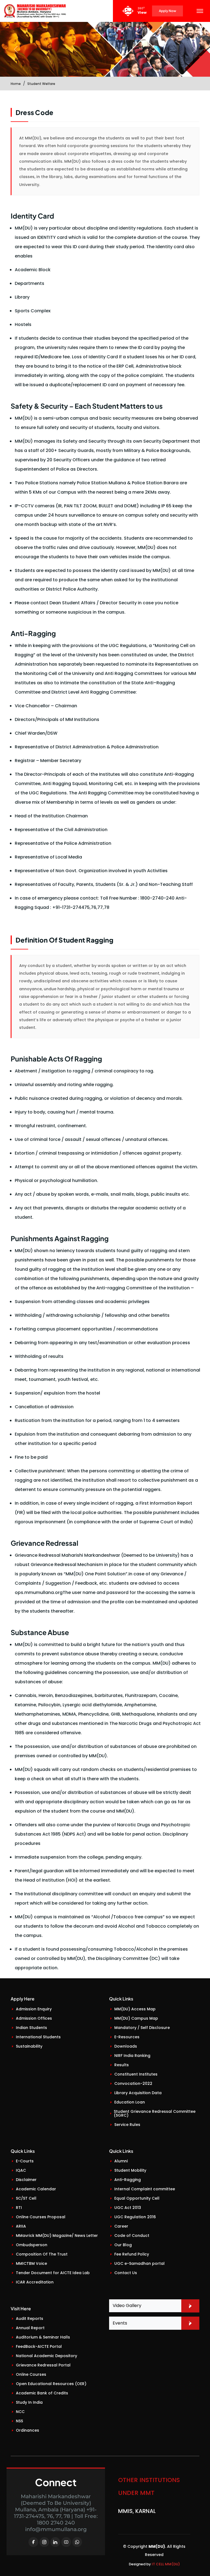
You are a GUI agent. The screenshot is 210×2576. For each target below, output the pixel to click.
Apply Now (167, 11)
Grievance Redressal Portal (43, 2365)
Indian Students (31, 2028)
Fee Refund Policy (132, 2254)
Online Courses (31, 2374)
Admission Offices (34, 2018)
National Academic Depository (46, 2356)
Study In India (29, 2402)
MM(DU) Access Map (135, 2009)
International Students (38, 2037)
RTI (19, 2208)
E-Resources (127, 2037)
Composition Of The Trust (42, 2254)
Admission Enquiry (34, 2009)
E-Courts (25, 2161)
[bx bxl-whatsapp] (77, 2542)
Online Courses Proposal (41, 2217)
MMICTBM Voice (31, 2263)
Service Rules (127, 2125)
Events (120, 2323)
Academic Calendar (36, 2189)
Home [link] (16, 84)
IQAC (21, 2170)
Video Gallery (127, 2305)
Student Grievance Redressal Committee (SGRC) (155, 2113)
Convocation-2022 (133, 2083)
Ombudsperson (32, 2245)
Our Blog (123, 2245)
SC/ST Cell (26, 2198)
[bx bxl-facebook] (33, 2542)
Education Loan (130, 2102)
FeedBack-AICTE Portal (39, 2346)
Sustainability (29, 2046)
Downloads (126, 2046)
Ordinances (27, 2430)
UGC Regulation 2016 (135, 2217)
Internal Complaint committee (145, 2189)
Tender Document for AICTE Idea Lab (53, 2273)
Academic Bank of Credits (42, 2393)
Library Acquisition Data (138, 2093)
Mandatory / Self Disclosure (142, 2028)
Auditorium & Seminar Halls (43, 2337)
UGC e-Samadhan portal (139, 2263)
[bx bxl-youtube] (66, 2542)
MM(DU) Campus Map (136, 2018)
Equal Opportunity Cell (137, 2198)
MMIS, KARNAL (137, 2504)
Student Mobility (130, 2170)
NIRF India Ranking (132, 2056)
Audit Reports (30, 2319)
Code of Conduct (132, 2236)
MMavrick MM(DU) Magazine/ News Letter (57, 2236)
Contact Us (126, 2273)
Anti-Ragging (128, 2180)
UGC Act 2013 (128, 2208)
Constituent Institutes (136, 2074)
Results (122, 2065)
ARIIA (21, 2226)
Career (121, 2226)
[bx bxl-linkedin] (55, 2542)
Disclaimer (26, 2180)
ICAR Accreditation (35, 2282)
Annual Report (30, 2328)
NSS (19, 2421)
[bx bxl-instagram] (44, 2542)
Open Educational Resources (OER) (51, 2384)
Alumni (121, 2161)
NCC (20, 2412)
